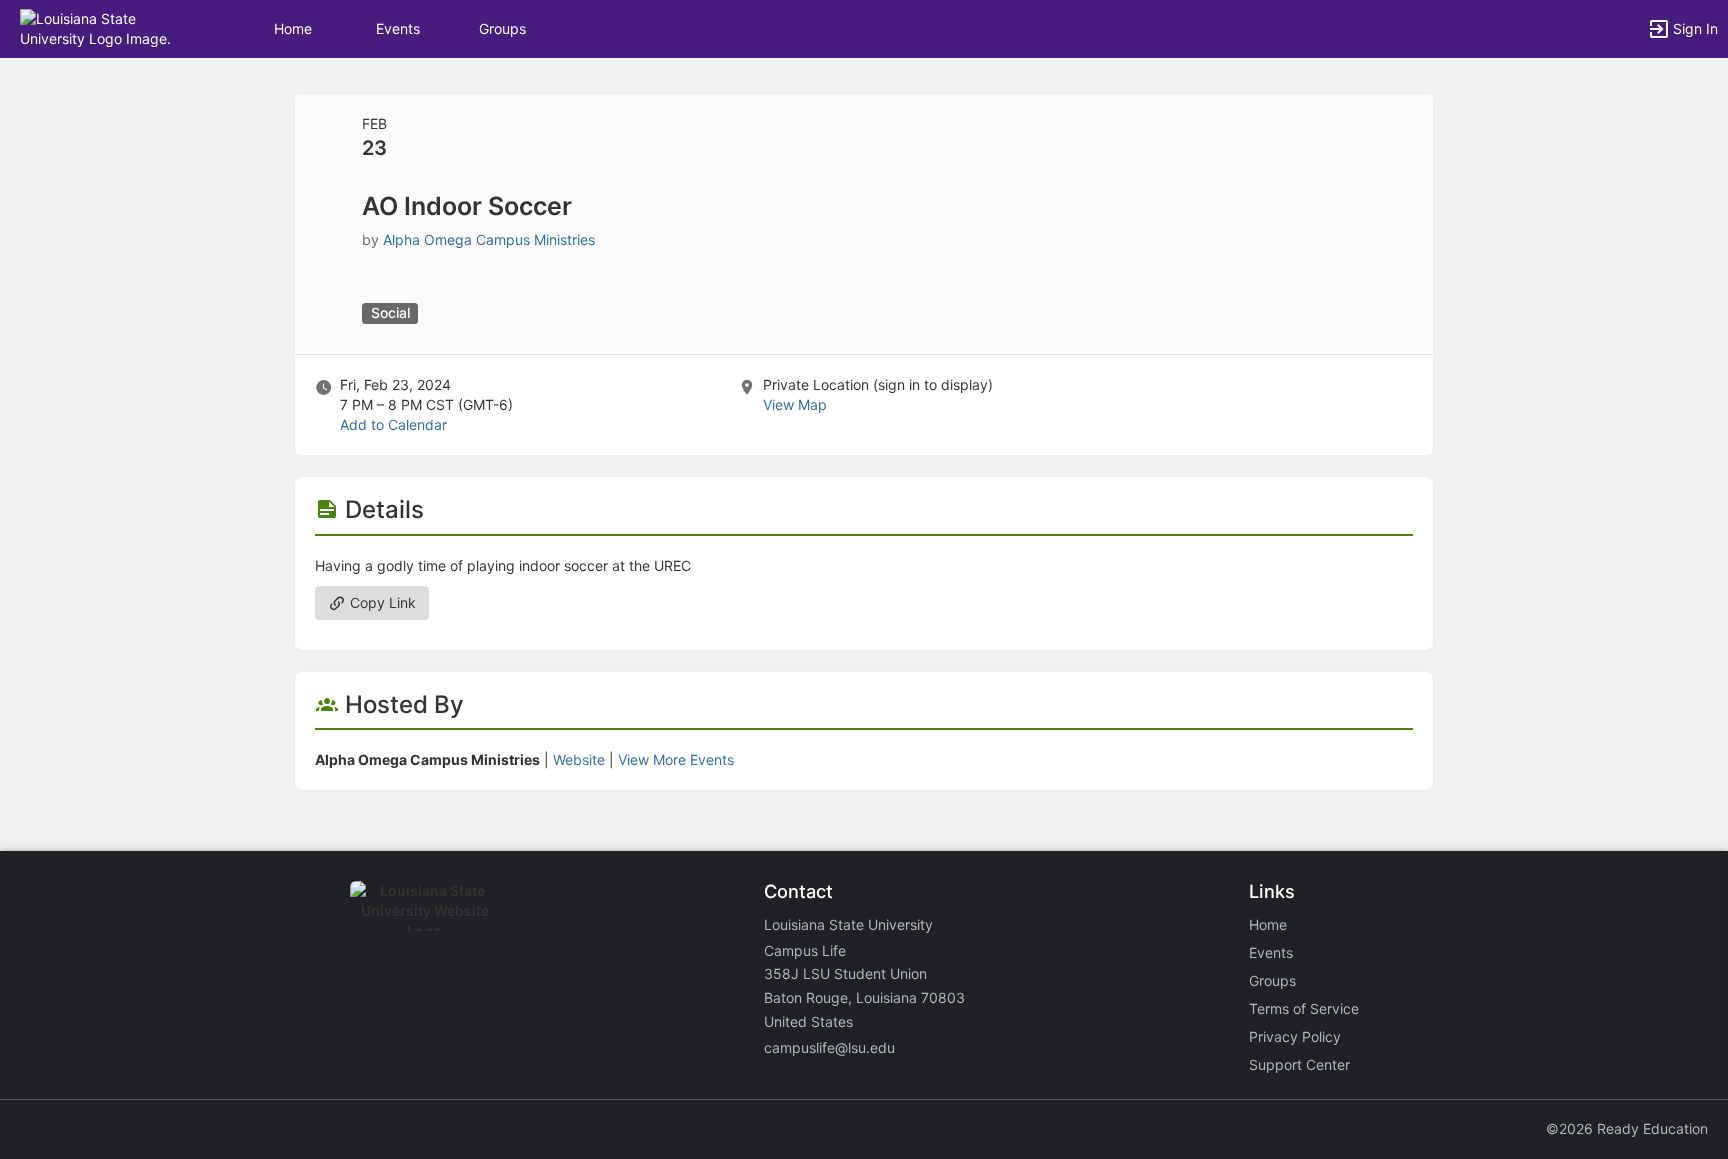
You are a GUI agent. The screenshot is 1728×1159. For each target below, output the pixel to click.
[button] (102, 27)
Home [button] (293, 28)
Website (579, 759)
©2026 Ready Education (1627, 1128)
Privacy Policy (1295, 1036)
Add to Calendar (393, 424)
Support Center (1299, 1064)
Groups (502, 28)
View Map (795, 404)
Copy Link (381, 602)
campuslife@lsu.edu (829, 1047)
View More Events (676, 759)
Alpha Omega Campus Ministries (489, 239)
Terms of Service (1304, 1008)
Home (1268, 924)
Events (398, 28)
